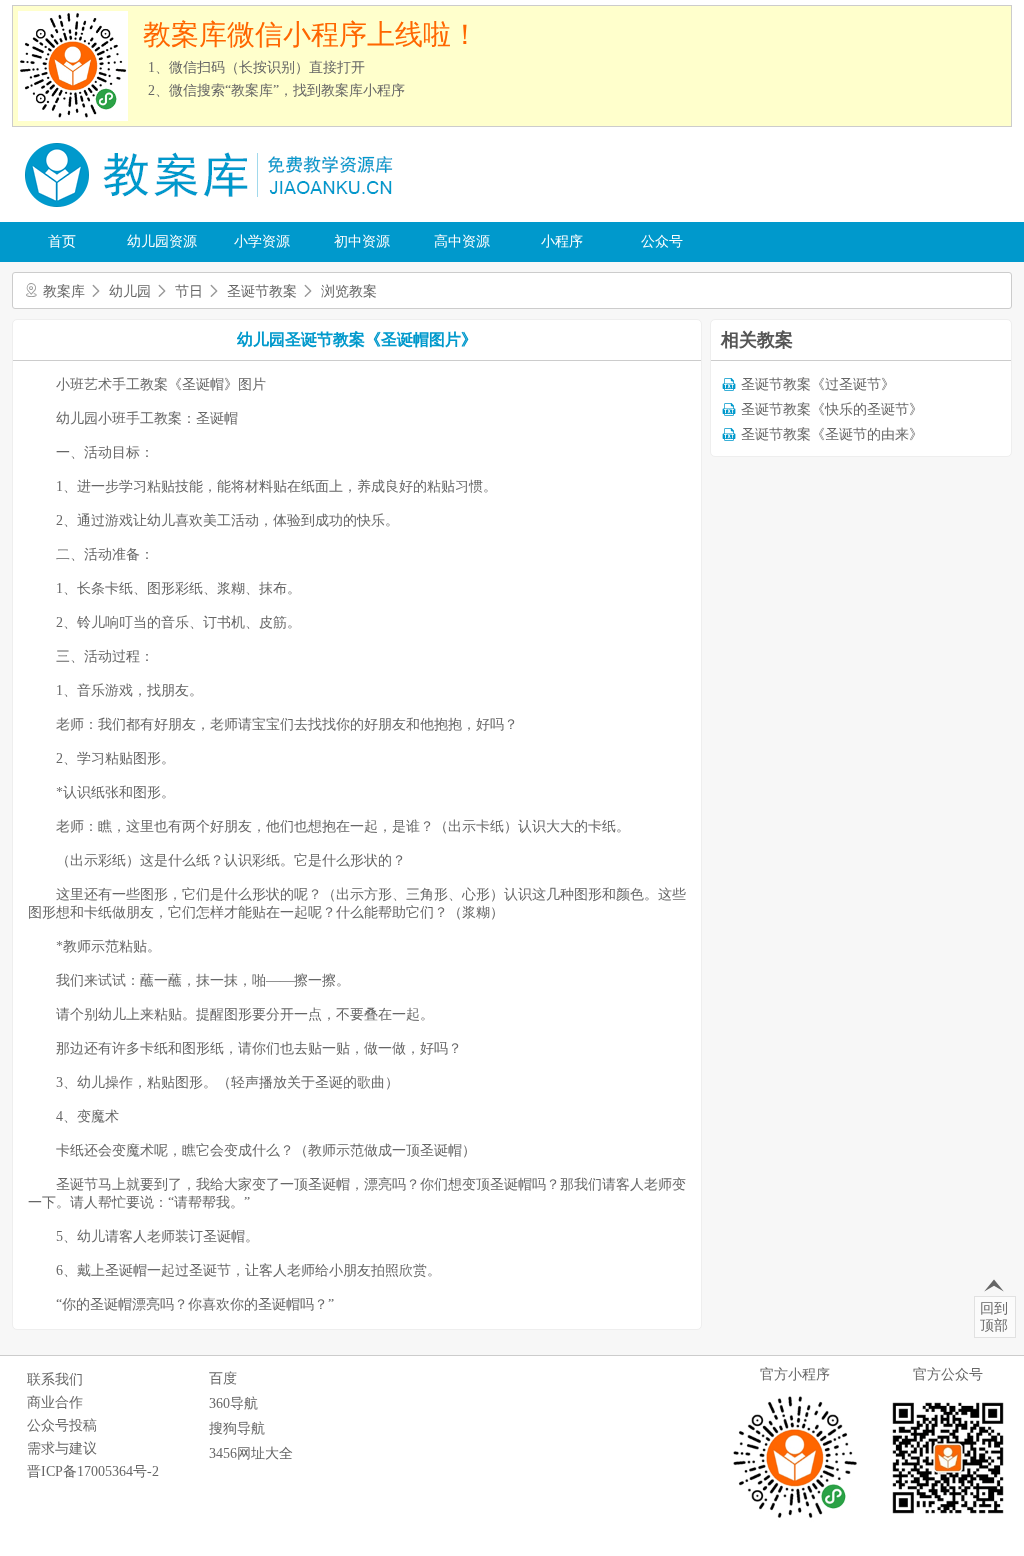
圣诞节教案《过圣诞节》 (818, 384)
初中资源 (362, 241)
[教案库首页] (212, 214)
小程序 (562, 241)
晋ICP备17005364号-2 (93, 1471)
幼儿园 (130, 291)
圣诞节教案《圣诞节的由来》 (832, 434)
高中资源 (462, 241)
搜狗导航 (237, 1428)
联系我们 (55, 1379)
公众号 (662, 241)
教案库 (64, 291)
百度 (223, 1378)
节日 (189, 291)
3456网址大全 (251, 1453)
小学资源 (262, 241)
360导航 (233, 1403)
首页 (62, 241)
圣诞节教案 (262, 291)
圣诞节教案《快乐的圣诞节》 (832, 409)
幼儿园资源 (162, 241)
